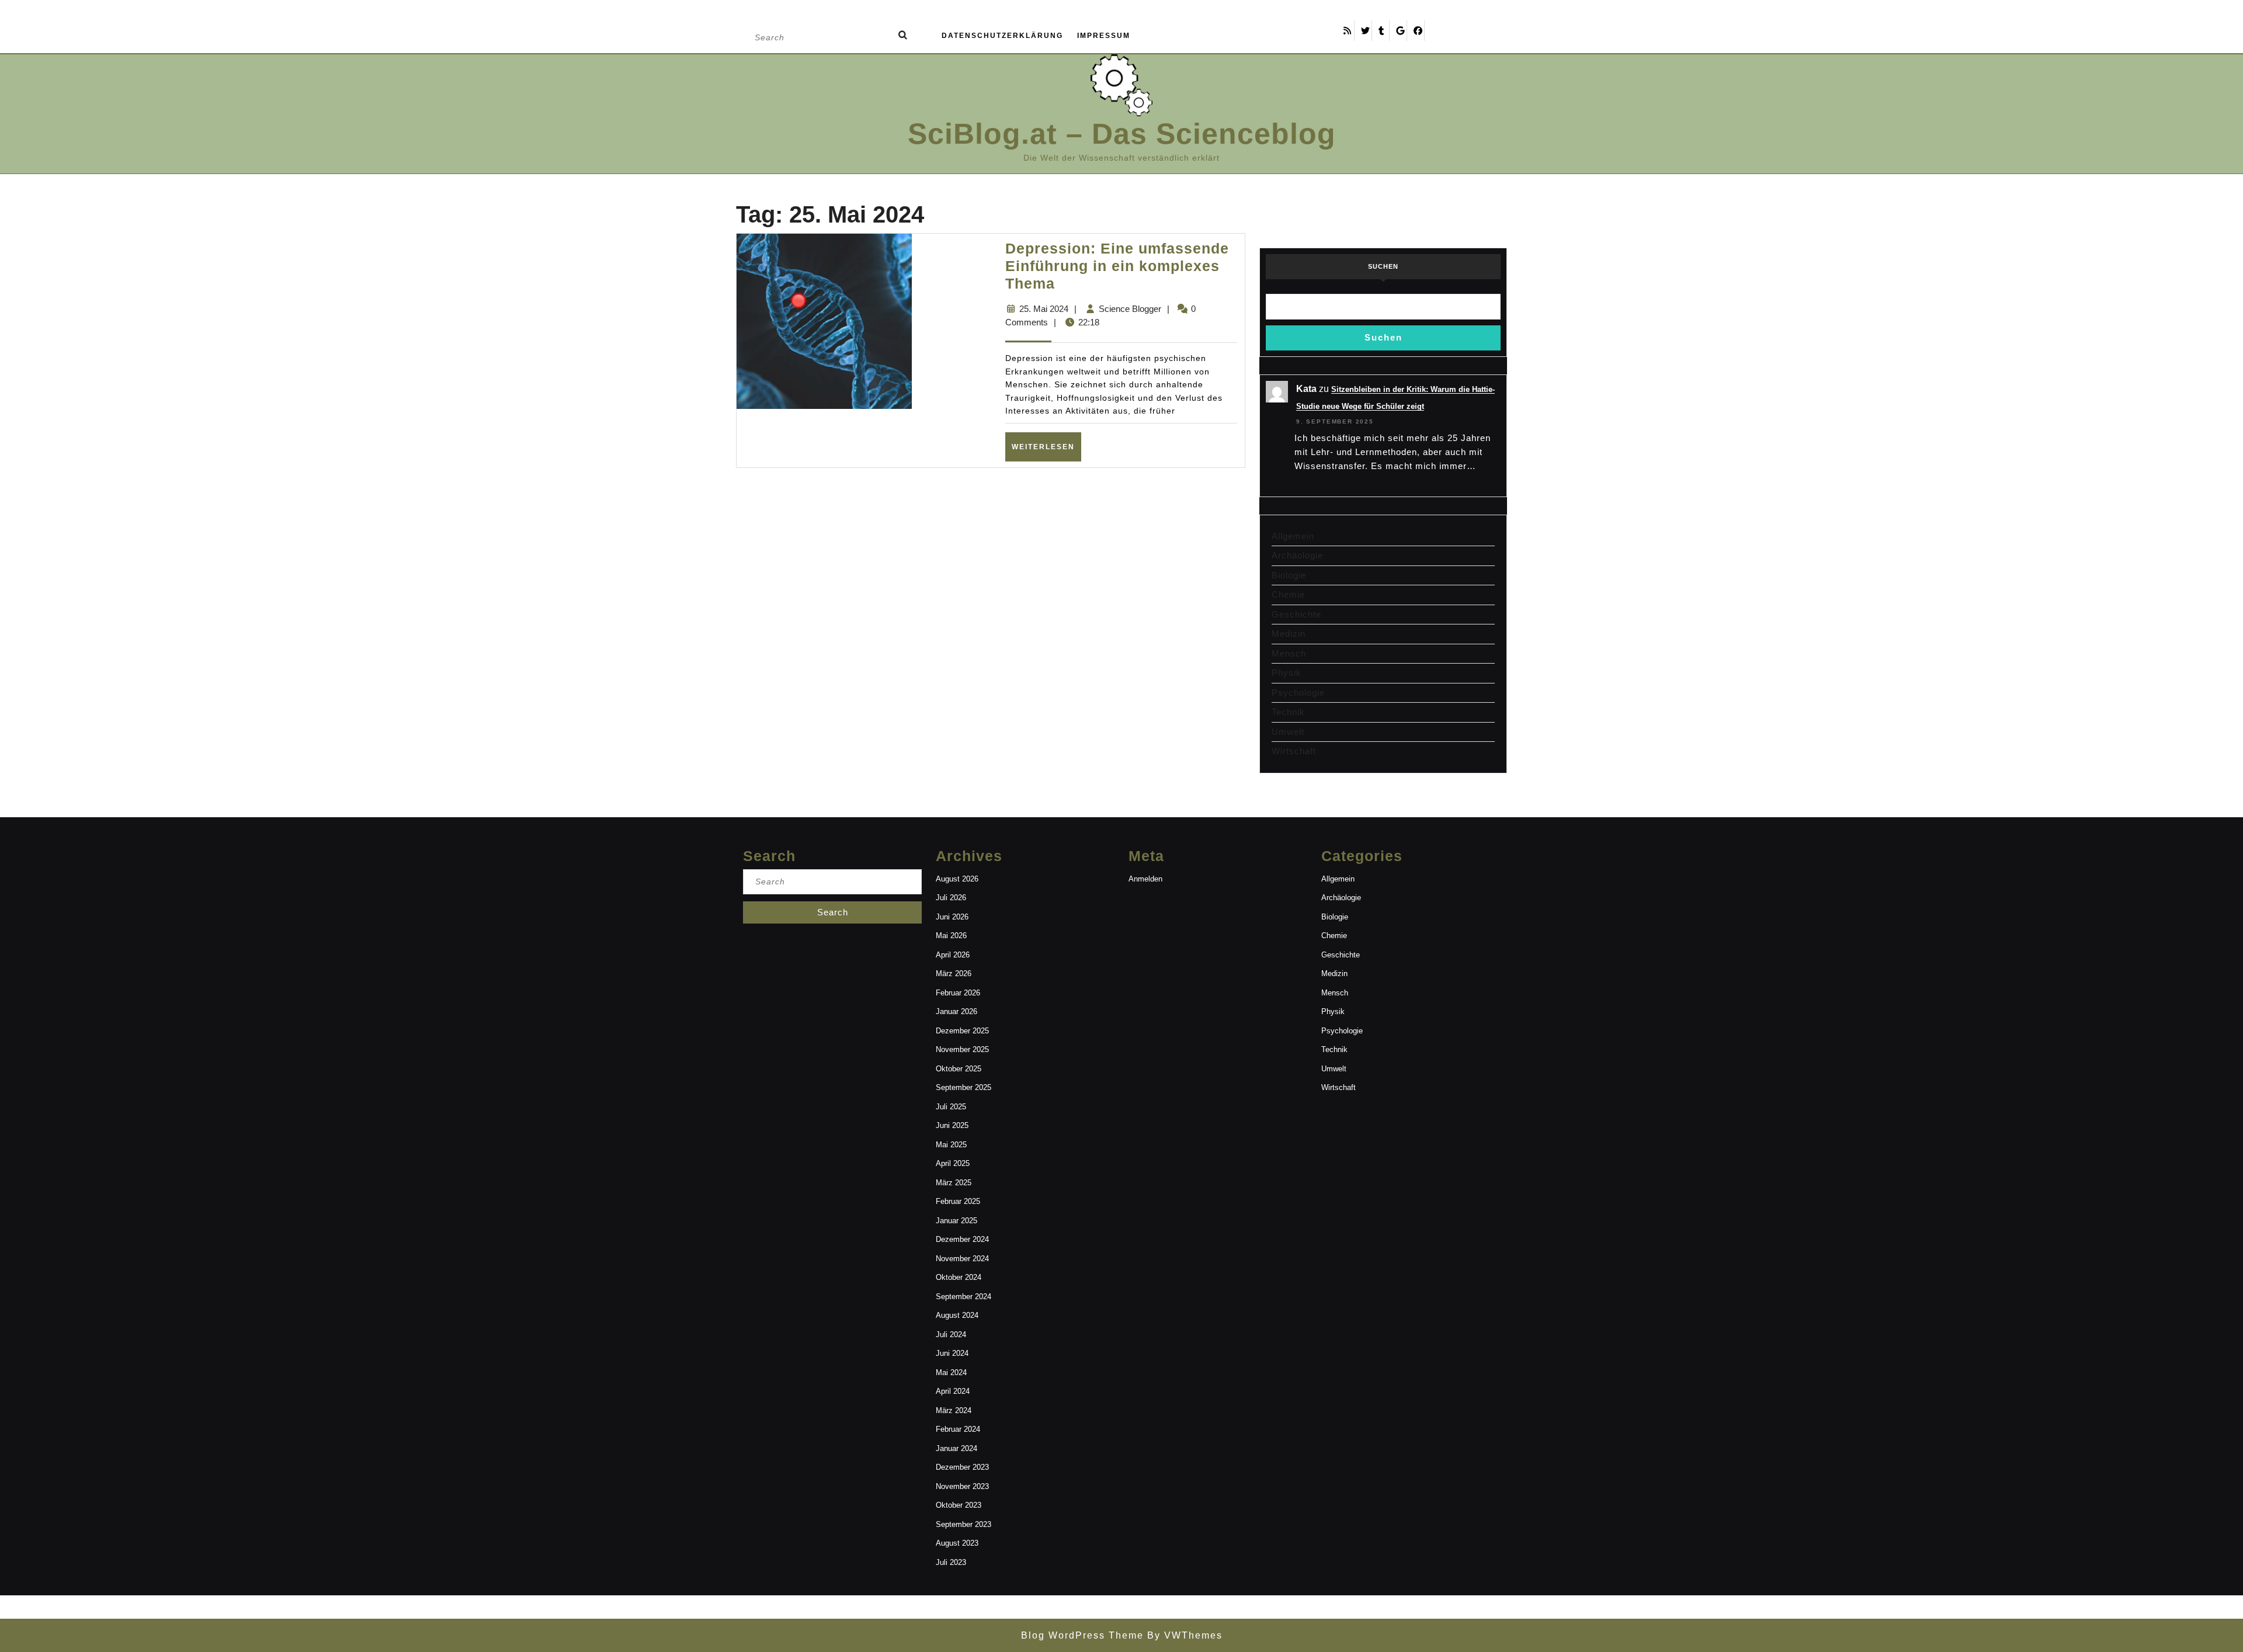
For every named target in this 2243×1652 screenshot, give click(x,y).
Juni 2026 (952, 917)
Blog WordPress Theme (1082, 1635)
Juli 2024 (951, 1335)
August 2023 (957, 1543)
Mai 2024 (951, 1372)
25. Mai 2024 (1044, 309)
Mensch (1289, 653)
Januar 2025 (956, 1221)
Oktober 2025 (959, 1069)
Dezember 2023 (962, 1467)
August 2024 (957, 1315)
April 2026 (953, 955)
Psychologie (1298, 693)
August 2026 (957, 879)
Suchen (1383, 266)
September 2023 (963, 1524)
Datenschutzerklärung (1002, 36)
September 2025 (963, 1087)
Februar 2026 (958, 993)
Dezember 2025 (962, 1031)
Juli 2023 (951, 1562)
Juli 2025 (951, 1107)
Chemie (1288, 594)
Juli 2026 (951, 898)
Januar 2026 (956, 1011)
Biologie (1289, 575)
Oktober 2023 (959, 1505)
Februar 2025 (958, 1201)
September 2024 (963, 1297)
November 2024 (962, 1259)
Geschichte (1296, 614)
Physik (1287, 673)
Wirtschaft (1294, 751)
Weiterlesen (1046, 447)
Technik (1288, 712)
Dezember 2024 (962, 1239)
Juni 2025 (952, 1125)
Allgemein (1293, 536)
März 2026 (954, 973)
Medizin (1289, 634)
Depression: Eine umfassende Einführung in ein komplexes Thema (1117, 266)
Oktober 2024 (959, 1277)
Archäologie (1297, 555)
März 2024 (954, 1410)
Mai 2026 (951, 936)
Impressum (1104, 36)
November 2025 (962, 1049)
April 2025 (953, 1163)
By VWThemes (1183, 1635)
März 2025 (954, 1183)
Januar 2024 (956, 1448)
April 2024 (953, 1391)
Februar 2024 (958, 1429)
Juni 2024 (952, 1353)
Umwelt (1288, 732)
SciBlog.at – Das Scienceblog (1122, 134)
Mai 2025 (951, 1145)
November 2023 (962, 1486)
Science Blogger (1130, 309)
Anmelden (1145, 879)
